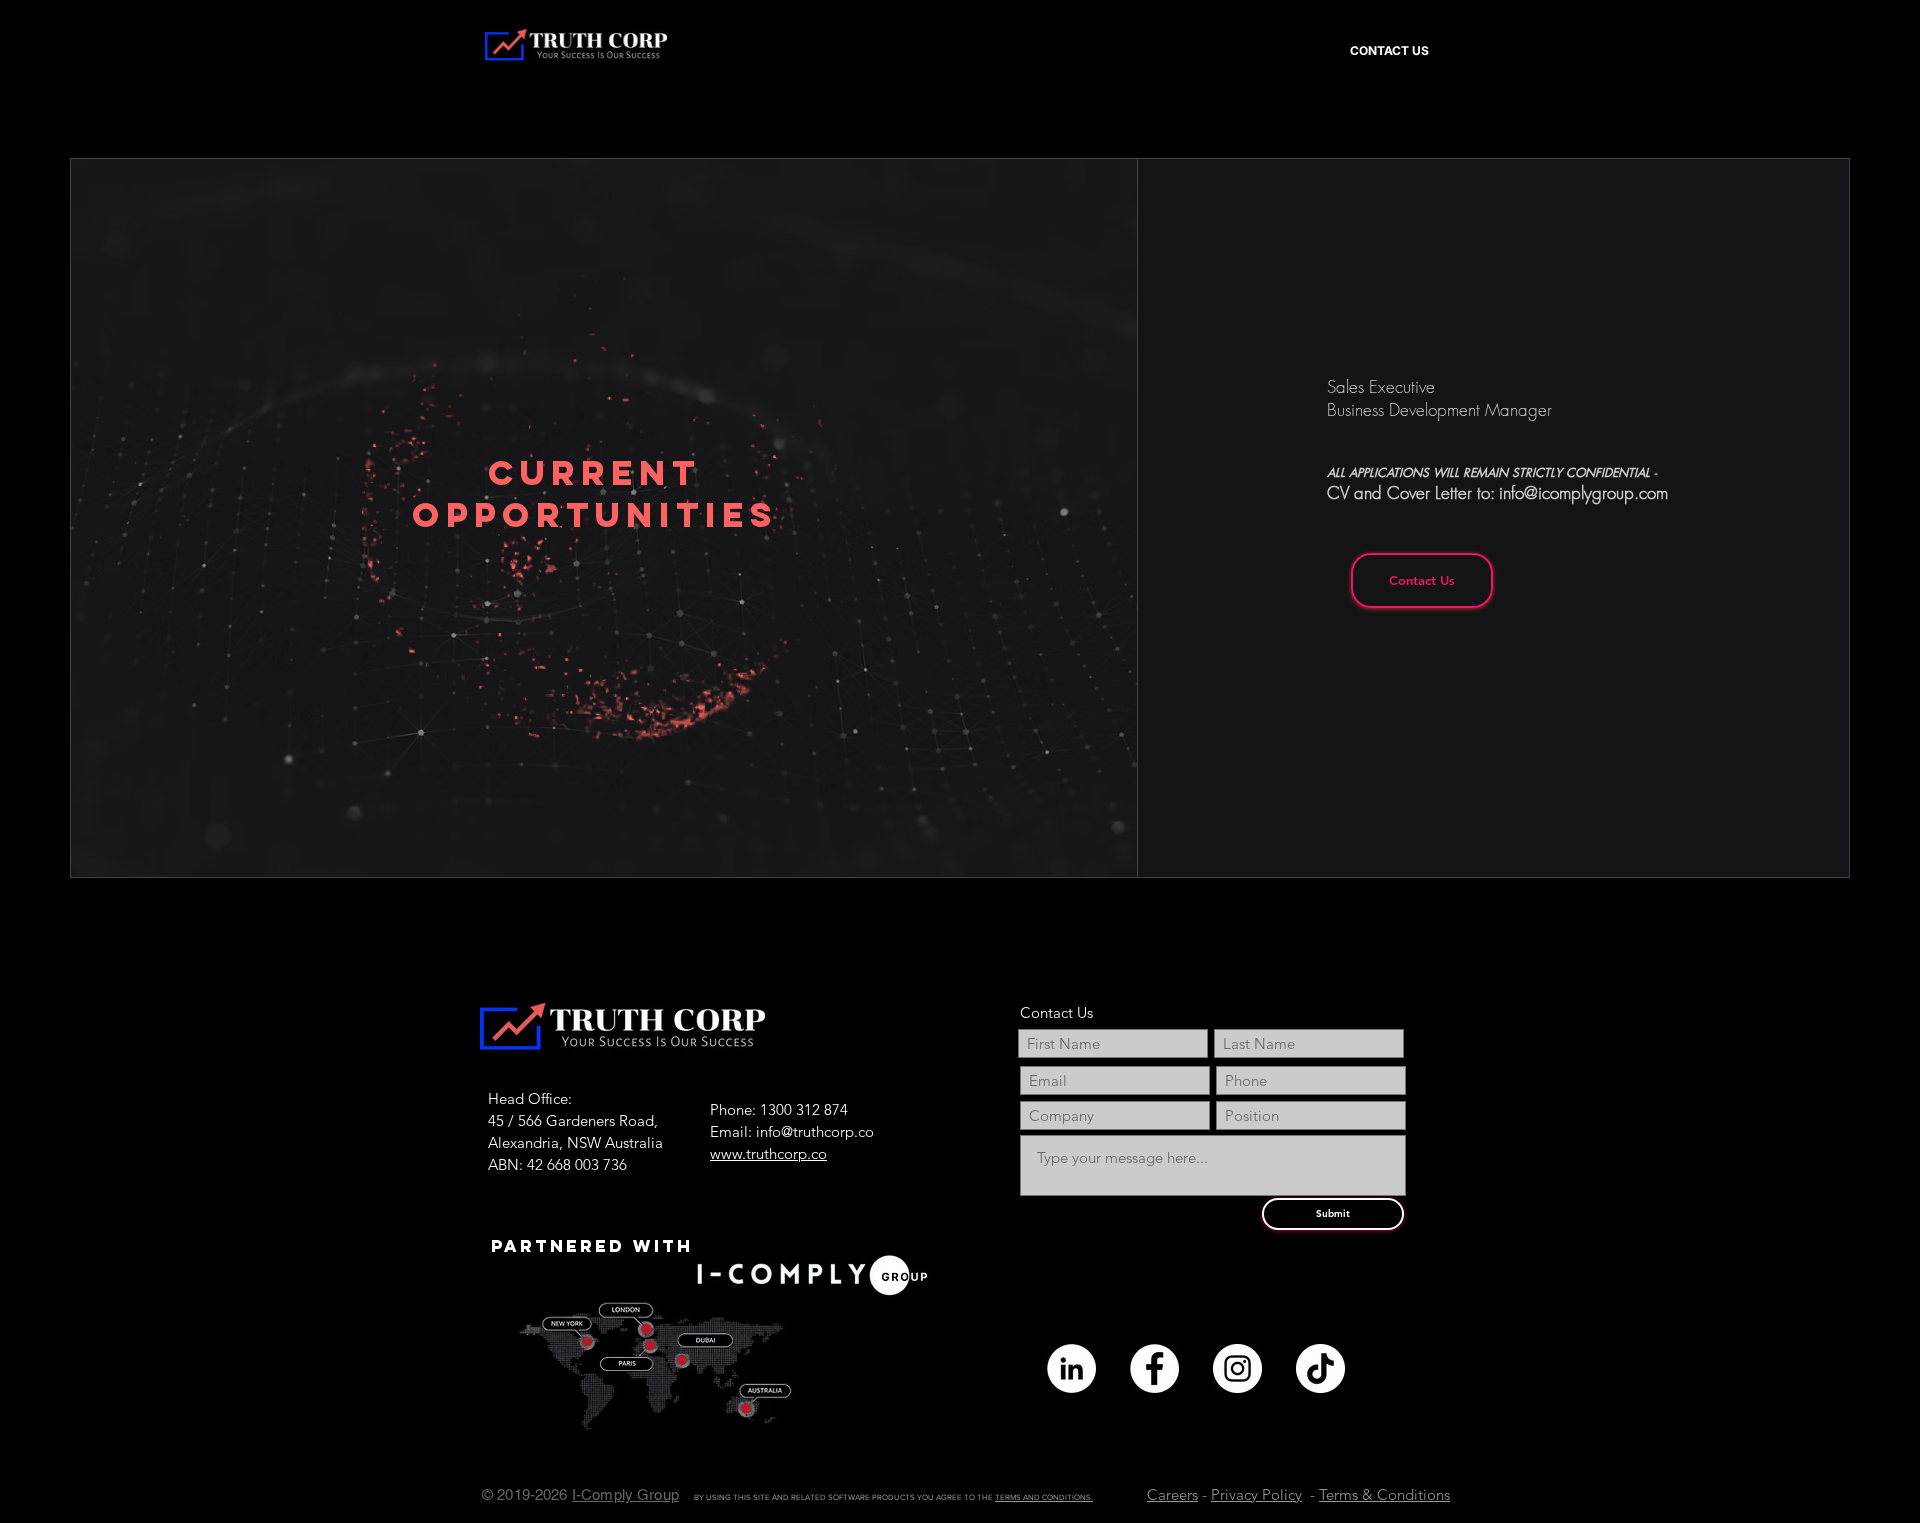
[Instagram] (1237, 1368)
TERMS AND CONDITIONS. (1044, 1497)
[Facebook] (1154, 1368)
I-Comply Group (625, 1494)
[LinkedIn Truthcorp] (1071, 1368)
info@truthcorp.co (815, 1131)
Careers (1172, 1494)
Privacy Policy (1256, 1494)
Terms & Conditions (1384, 1494)
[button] (1065, 41)
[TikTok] (1320, 1368)
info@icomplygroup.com (1583, 492)
